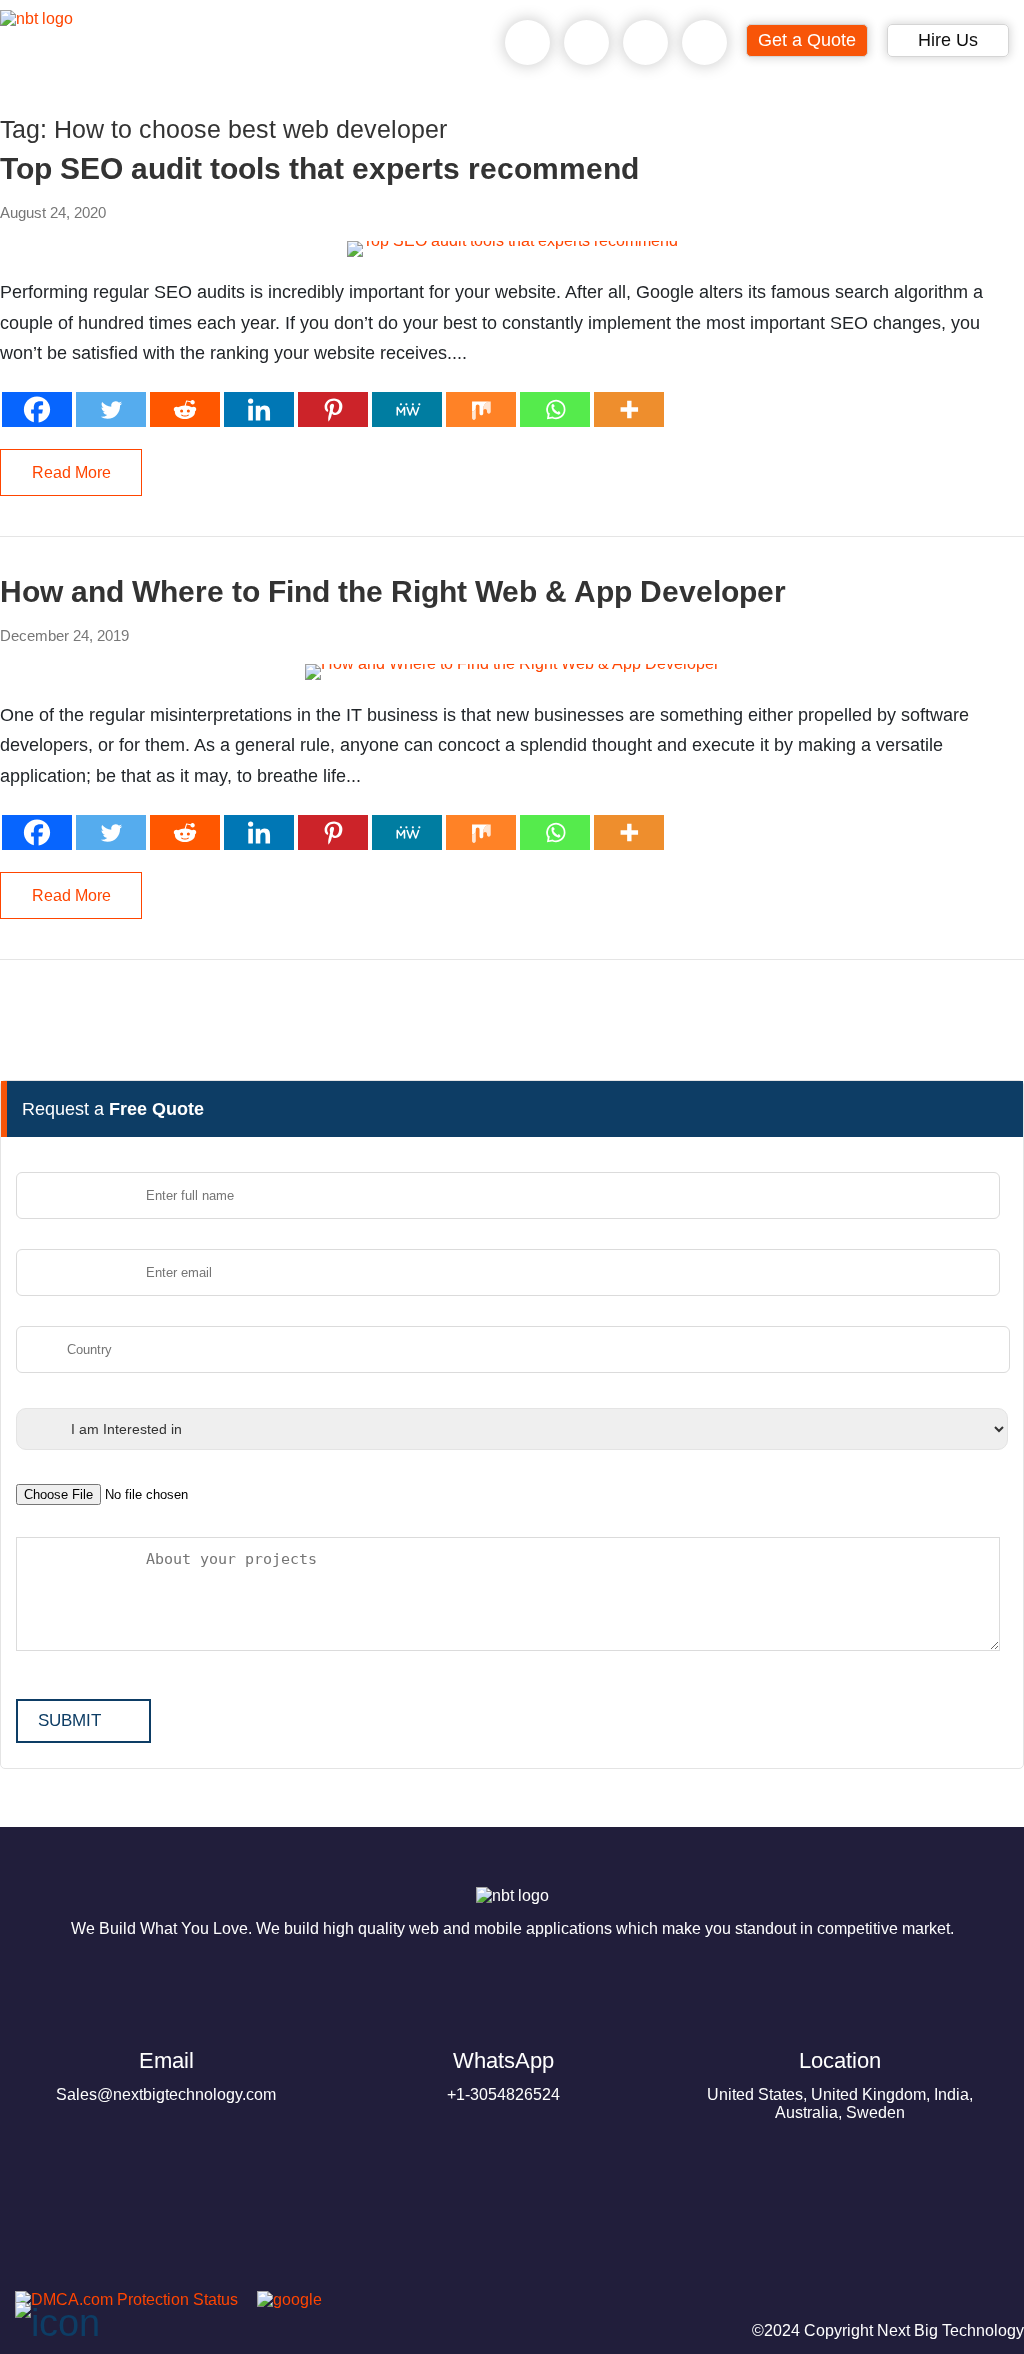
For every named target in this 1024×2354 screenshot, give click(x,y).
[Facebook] (37, 409)
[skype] (646, 43)
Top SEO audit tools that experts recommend (319, 169)
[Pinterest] (333, 409)
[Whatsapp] (555, 409)
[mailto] (705, 43)
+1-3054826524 (503, 2075)
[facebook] (72, 2276)
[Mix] (481, 409)
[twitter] (120, 2276)
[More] (629, 409)
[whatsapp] (587, 43)
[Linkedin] (259, 409)
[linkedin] (168, 2276)
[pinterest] (24, 2276)
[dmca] (119, 2299)
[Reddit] (185, 409)
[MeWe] (407, 409)
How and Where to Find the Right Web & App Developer (393, 592)
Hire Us (948, 40)
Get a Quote (807, 40)
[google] (282, 2299)
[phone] (528, 43)
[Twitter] (111, 409)
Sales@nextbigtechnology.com (166, 2075)
